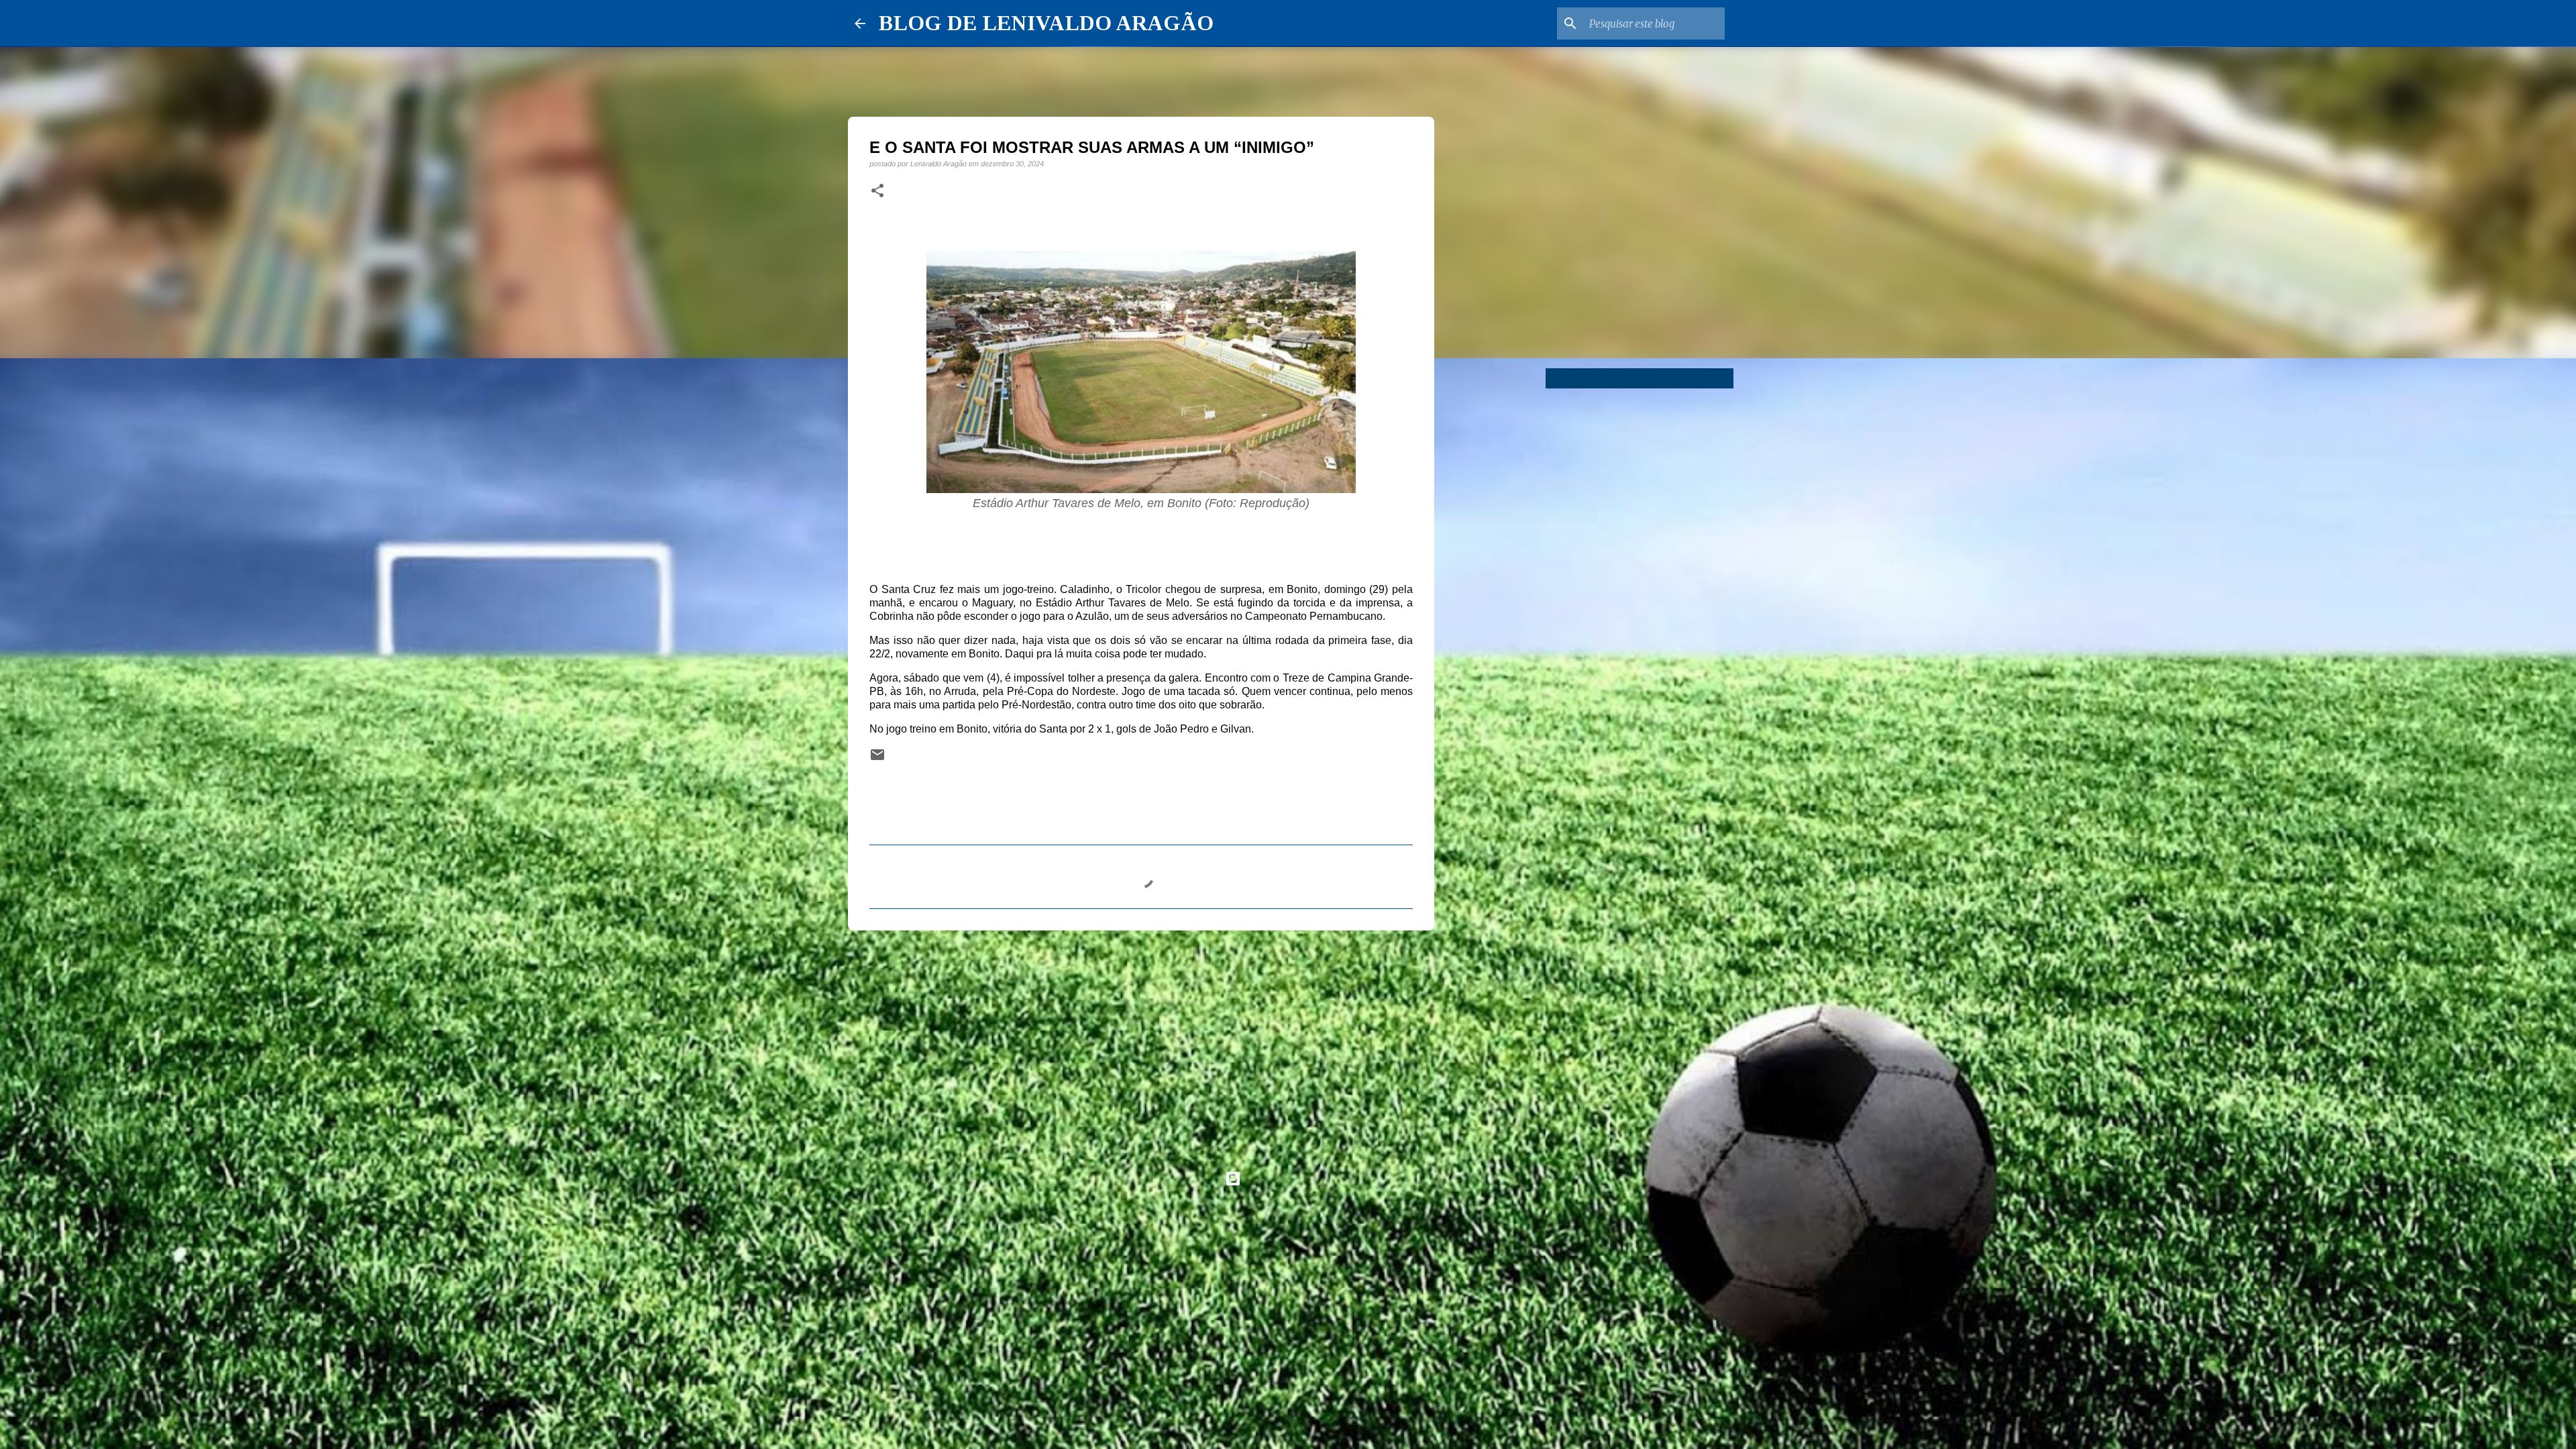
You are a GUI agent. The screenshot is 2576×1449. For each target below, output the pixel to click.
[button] (877, 191)
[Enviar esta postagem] (877, 759)
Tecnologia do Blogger (1296, 1178)
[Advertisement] (1141, 1044)
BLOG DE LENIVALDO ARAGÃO (1046, 23)
